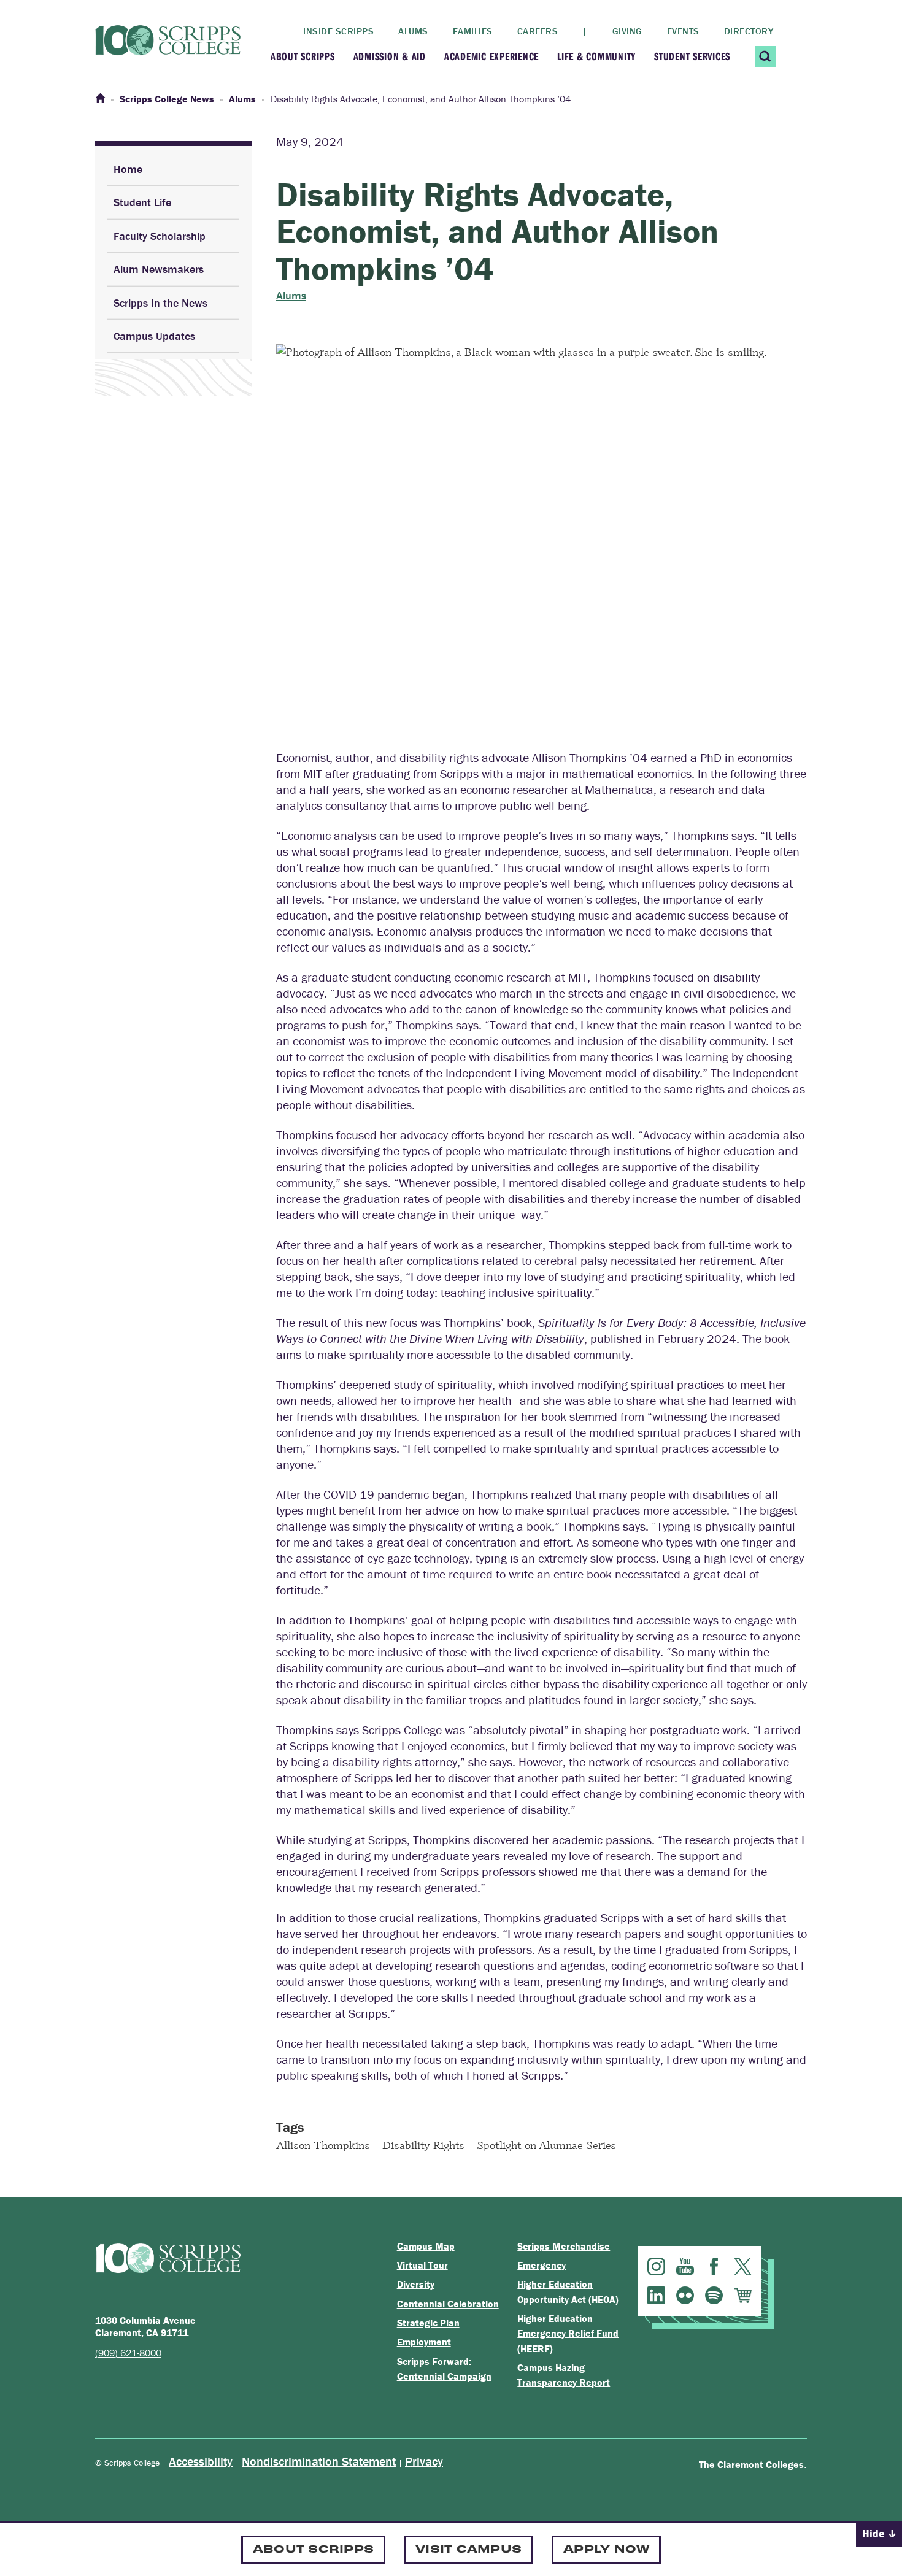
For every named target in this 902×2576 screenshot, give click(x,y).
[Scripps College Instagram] (656, 2266)
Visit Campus (468, 2548)
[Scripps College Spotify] (714, 2295)
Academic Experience (491, 56)
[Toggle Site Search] (765, 57)
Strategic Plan (428, 2323)
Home (128, 169)
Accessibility (201, 2461)
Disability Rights (423, 2145)
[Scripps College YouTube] (685, 2266)
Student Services (692, 56)
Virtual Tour (422, 2265)
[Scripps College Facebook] (714, 2266)
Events (683, 31)
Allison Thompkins (323, 2145)
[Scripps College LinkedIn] (656, 2295)
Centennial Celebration (448, 2304)
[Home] (100, 99)
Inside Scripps (338, 31)
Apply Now (606, 2548)
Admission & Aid (390, 56)
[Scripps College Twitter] (743, 2266)
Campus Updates (154, 336)
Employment (424, 2342)
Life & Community (596, 56)
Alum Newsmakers (159, 269)
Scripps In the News (160, 303)
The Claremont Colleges (751, 2464)
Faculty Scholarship (160, 236)
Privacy (424, 2461)
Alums (413, 31)
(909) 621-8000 (128, 2353)
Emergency (542, 2265)
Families (473, 31)
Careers (538, 31)
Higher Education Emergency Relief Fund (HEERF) (568, 2333)
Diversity (416, 2284)
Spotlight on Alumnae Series (546, 2145)
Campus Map (426, 2246)
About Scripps (303, 56)
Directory (749, 31)
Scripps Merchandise (564, 2246)
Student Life (142, 202)
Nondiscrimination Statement (319, 2461)
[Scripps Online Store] (743, 2295)
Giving (627, 31)
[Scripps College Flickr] (685, 2295)
